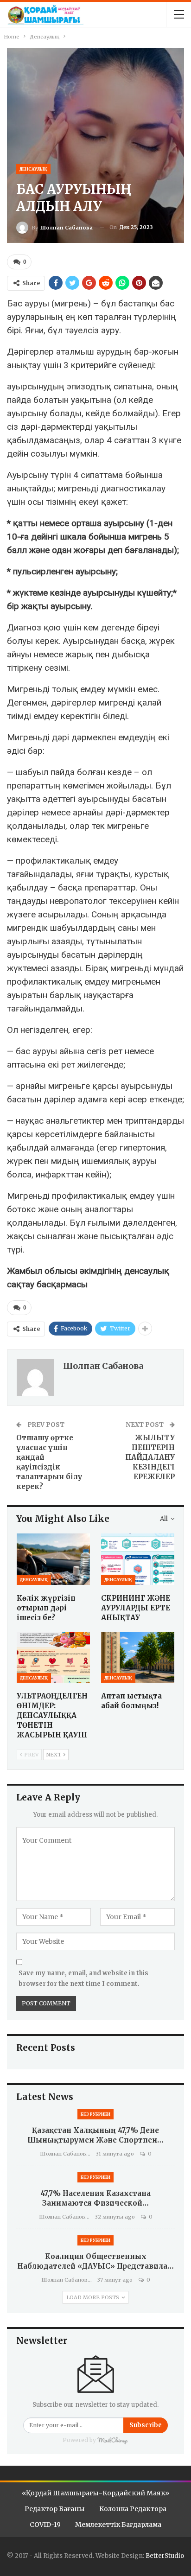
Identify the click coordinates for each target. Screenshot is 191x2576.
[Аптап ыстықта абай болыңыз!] (138, 1657)
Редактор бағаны (55, 2509)
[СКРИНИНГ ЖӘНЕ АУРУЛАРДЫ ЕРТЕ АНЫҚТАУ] (138, 1559)
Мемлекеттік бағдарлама (118, 2525)
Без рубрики (95, 2114)
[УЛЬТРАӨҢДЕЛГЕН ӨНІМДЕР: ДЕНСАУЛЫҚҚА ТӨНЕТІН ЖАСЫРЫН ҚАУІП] (53, 1657)
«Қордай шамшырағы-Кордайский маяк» (95, 2493)
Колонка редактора (133, 2509)
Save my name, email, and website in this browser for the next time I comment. (83, 1978)
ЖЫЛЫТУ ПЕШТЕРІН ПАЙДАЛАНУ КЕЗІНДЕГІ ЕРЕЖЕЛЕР (150, 1457)
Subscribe (146, 2425)
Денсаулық (33, 169)
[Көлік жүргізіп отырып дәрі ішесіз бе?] (53, 1559)
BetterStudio (165, 2556)
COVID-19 (45, 2525)
